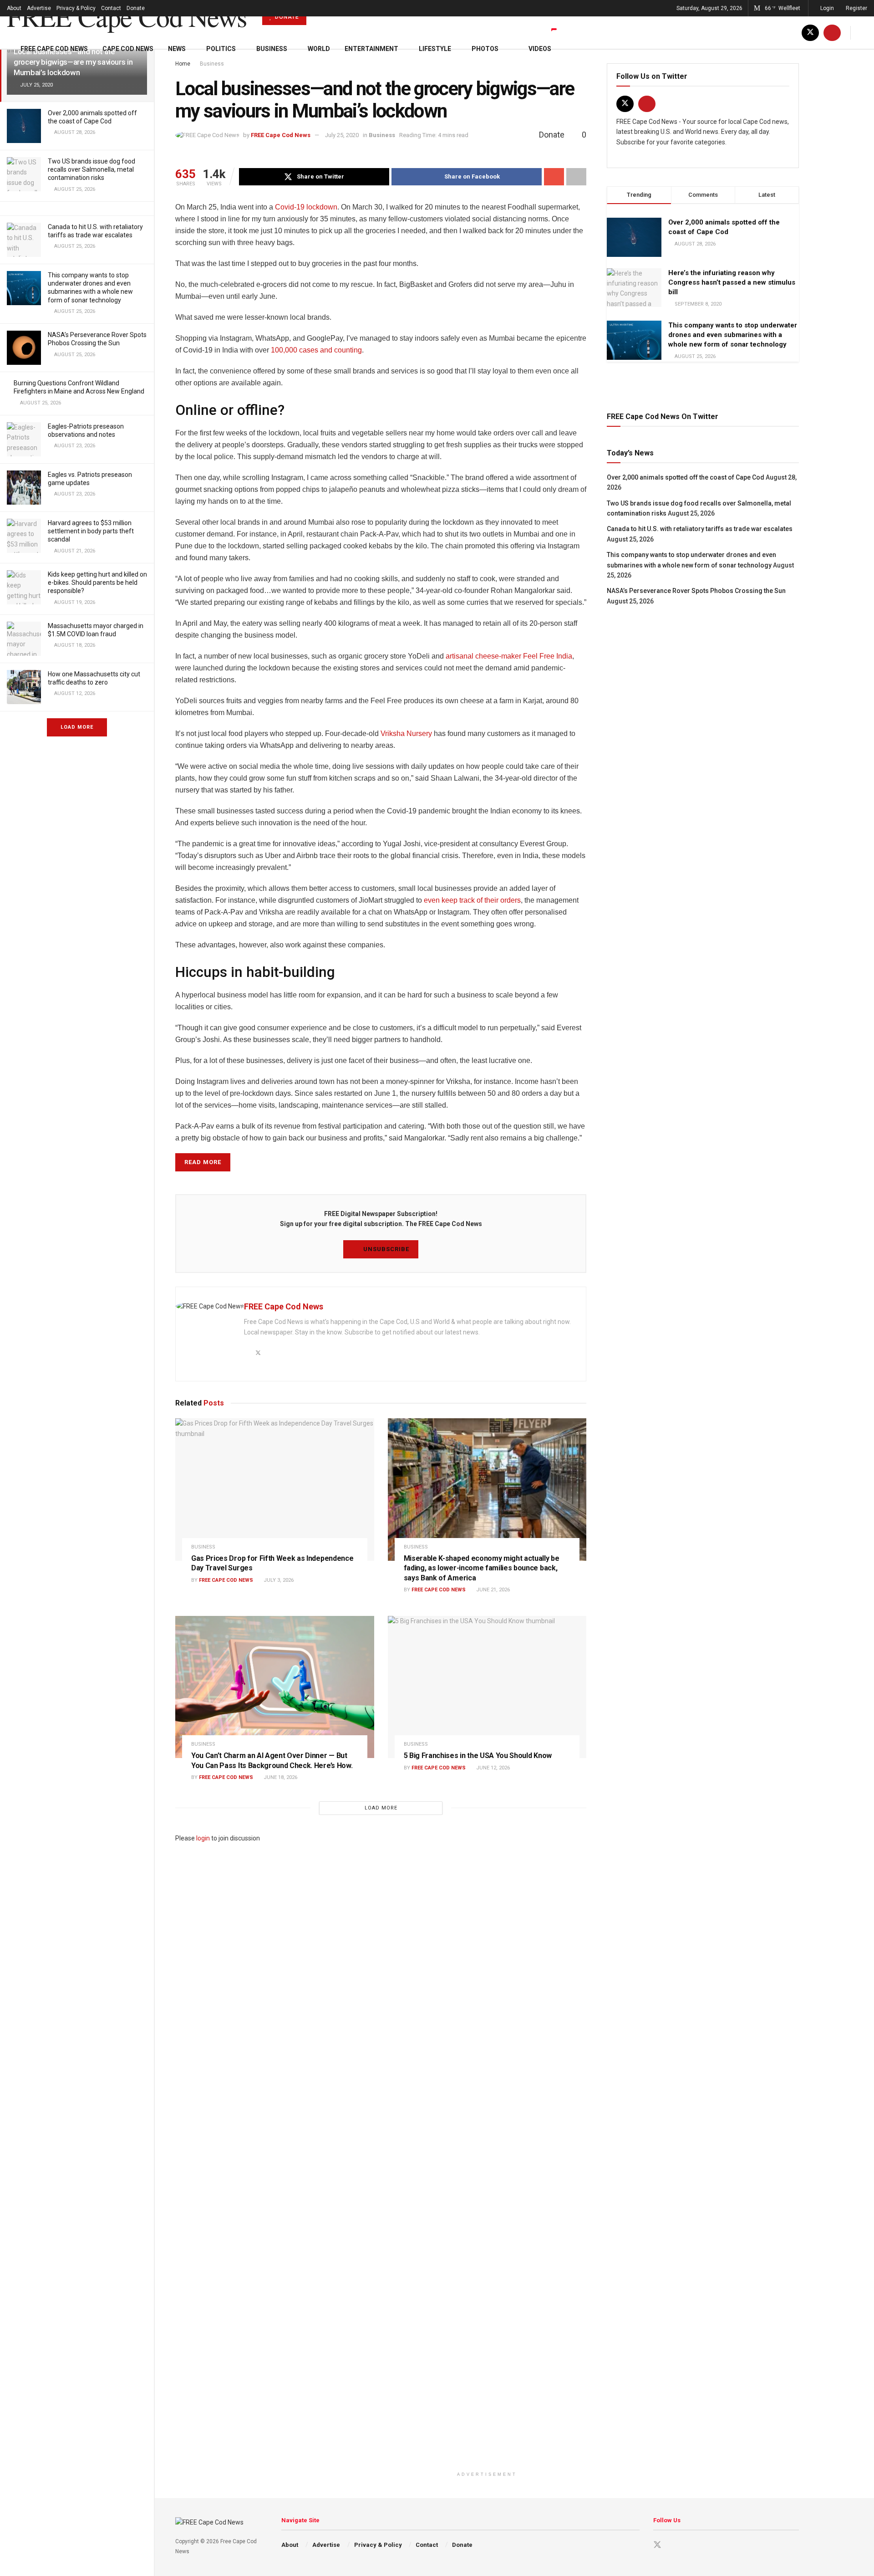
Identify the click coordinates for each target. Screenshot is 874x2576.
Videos (540, 49)
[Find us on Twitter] (810, 33)
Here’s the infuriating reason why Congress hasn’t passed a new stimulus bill (732, 282)
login (203, 1838)
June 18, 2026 (280, 1777)
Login (826, 8)
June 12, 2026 (492, 1768)
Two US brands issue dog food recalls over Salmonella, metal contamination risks (91, 169)
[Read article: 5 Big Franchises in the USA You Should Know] (487, 1687)
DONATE (286, 17)
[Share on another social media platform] (576, 177)
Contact (111, 8)
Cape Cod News (128, 49)
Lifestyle (435, 49)
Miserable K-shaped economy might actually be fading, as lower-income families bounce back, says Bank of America (482, 1568)
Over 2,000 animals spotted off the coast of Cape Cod (686, 477)
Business (272, 49)
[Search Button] (864, 33)
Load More (77, 727)
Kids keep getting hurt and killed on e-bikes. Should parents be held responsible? (97, 583)
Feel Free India (548, 656)
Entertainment (371, 49)
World (319, 49)
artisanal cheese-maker (483, 656)
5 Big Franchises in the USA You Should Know (478, 1756)
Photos (485, 49)
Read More (203, 1162)
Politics (221, 49)
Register (856, 8)
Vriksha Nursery (406, 733)
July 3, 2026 (278, 1580)
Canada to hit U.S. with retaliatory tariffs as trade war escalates (700, 529)
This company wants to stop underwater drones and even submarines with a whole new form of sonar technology (733, 335)
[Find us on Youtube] (832, 33)
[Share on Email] (554, 177)
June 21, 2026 (492, 1590)
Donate (136, 8)
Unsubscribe (385, 1249)
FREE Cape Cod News (127, 16)
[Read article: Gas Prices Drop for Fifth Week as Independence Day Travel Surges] (275, 1489)
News (177, 49)
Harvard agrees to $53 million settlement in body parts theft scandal (91, 531)
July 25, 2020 (342, 135)
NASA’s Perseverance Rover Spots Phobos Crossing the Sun (696, 591)
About (14, 8)
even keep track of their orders (472, 900)
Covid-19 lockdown (306, 207)
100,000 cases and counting (316, 350)
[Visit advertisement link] (703, 385)
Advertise (39, 8)
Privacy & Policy (76, 8)
